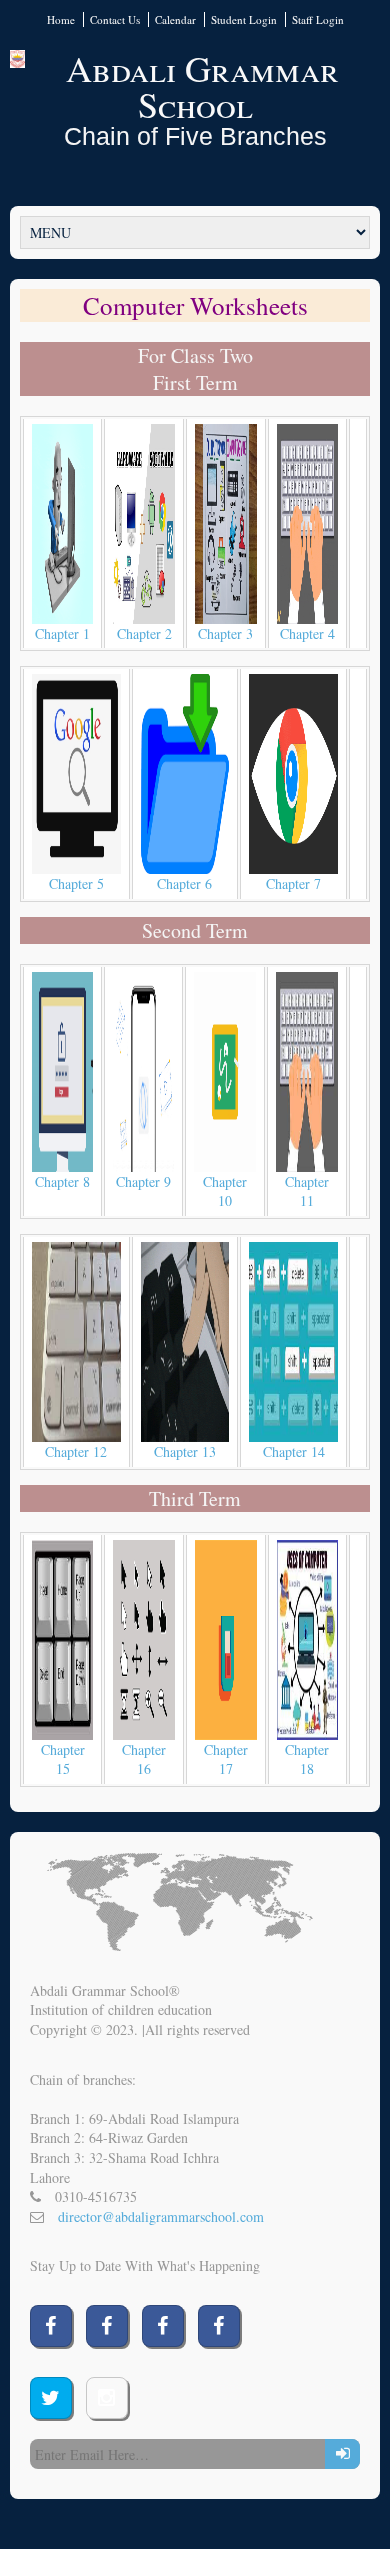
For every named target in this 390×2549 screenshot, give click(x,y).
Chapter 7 (293, 883)
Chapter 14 (294, 1451)
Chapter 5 (76, 883)
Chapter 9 (143, 1181)
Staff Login (318, 19)
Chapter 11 (307, 1191)
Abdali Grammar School (202, 86)
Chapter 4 (307, 633)
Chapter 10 (225, 1191)
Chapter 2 (144, 633)
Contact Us (115, 19)
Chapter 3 (225, 633)
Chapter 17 (226, 1759)
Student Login (244, 19)
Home (61, 19)
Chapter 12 (76, 1451)
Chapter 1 (62, 633)
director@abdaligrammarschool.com (161, 2216)
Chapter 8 (62, 1181)
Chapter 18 (307, 1759)
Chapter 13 (185, 1451)
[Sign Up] (342, 2454)
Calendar (175, 19)
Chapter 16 (144, 1759)
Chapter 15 (63, 1759)
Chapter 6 (184, 883)
